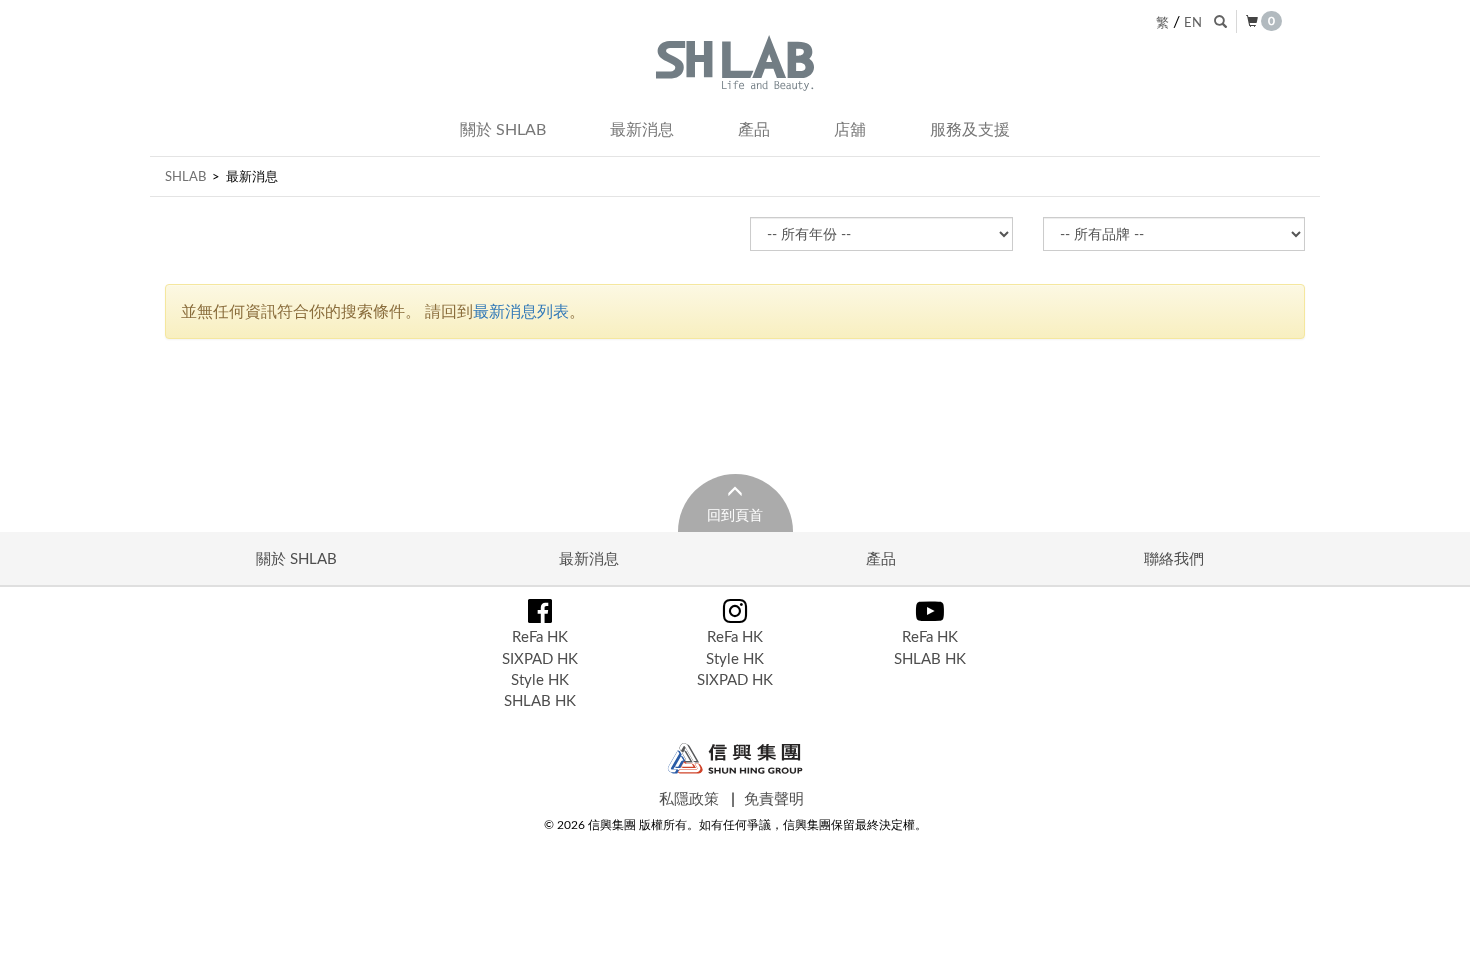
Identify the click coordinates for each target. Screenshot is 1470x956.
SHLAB (185, 176)
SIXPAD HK (540, 658)
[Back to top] (1434, 920)
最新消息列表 (521, 311)
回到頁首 (735, 514)
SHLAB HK (540, 700)
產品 (754, 129)
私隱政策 (689, 798)
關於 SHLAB (503, 129)
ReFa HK (540, 636)
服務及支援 (970, 129)
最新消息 (642, 129)
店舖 (850, 129)
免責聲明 (774, 798)
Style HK (540, 679)
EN (1193, 22)
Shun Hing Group (735, 758)
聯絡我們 (1174, 558)
